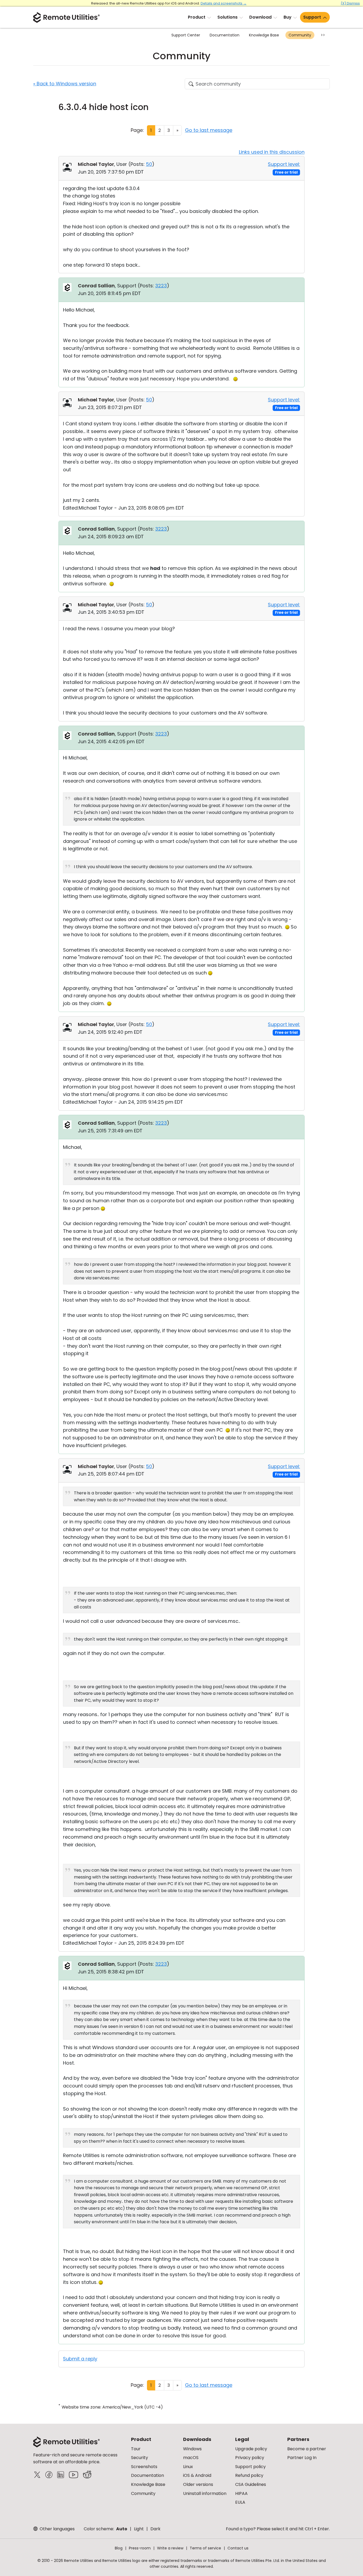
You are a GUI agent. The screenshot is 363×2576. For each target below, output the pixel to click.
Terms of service (205, 2548)
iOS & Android (197, 2475)
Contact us (238, 2548)
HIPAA (241, 2493)
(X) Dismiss (350, 3)
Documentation (225, 35)
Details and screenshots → (224, 3)
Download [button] (260, 17)
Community (300, 35)
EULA (240, 2502)
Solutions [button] (227, 17)
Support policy (250, 2467)
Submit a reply (80, 2359)
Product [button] (197, 17)
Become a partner (307, 2449)
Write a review (170, 2548)
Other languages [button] (57, 2529)
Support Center (186, 35)
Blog (119, 2548)
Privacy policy (250, 2458)
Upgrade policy (251, 2449)
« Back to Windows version (65, 84)
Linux (188, 2467)
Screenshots (144, 2467)
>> (323, 35)
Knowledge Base (264, 35)
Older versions (198, 2484)
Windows (192, 2449)
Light (139, 2529)
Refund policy (249, 2475)
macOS (191, 2458)
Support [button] (312, 17)
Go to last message (209, 130)
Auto (122, 2529)
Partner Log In (302, 2458)
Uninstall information (205, 2493)
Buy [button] (288, 17)
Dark (155, 2529)
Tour (136, 2449)
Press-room (140, 2548)
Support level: (284, 164)
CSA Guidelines (251, 2484)
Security (140, 2458)
